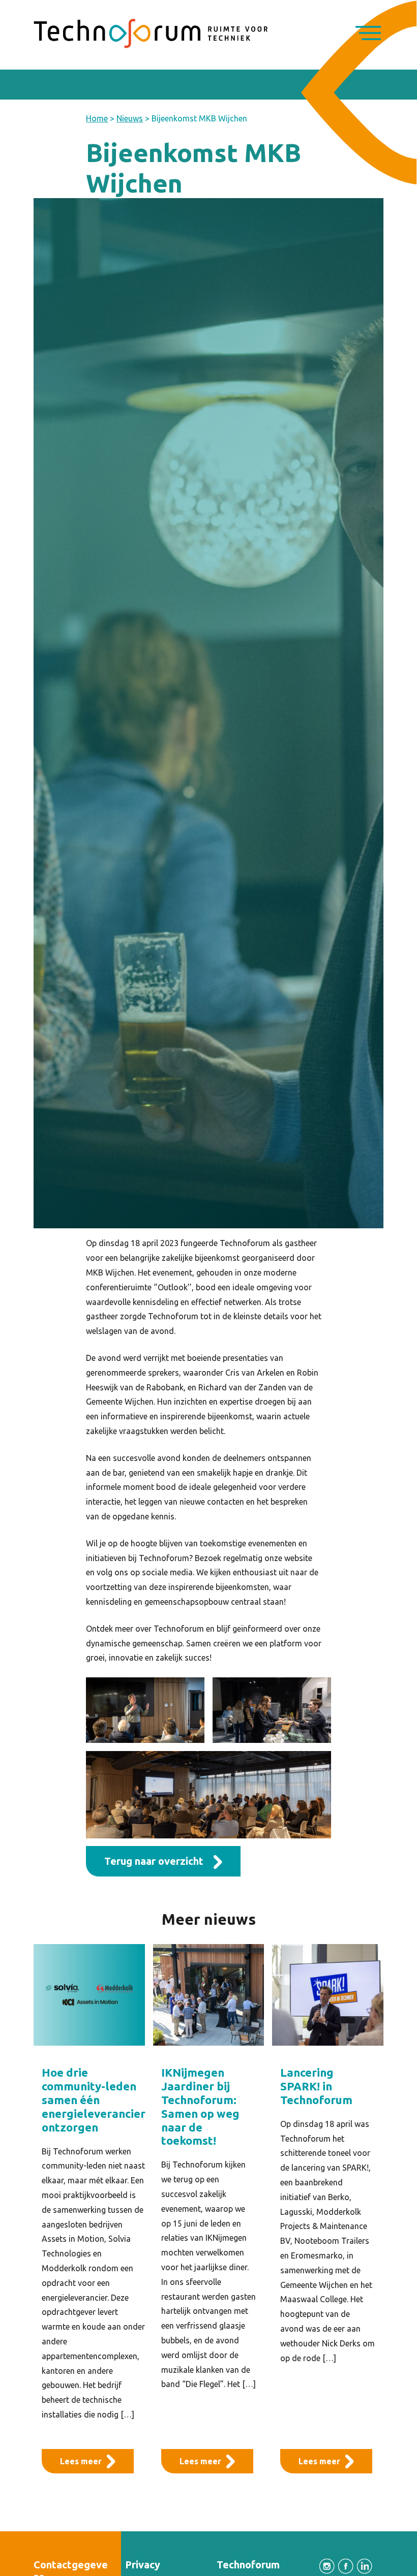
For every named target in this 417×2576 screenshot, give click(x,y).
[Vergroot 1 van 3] (191, 1691)
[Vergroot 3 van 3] (318, 1764)
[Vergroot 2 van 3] (318, 1691)
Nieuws (130, 118)
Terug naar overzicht (154, 1861)
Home (97, 118)
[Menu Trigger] (368, 34)
